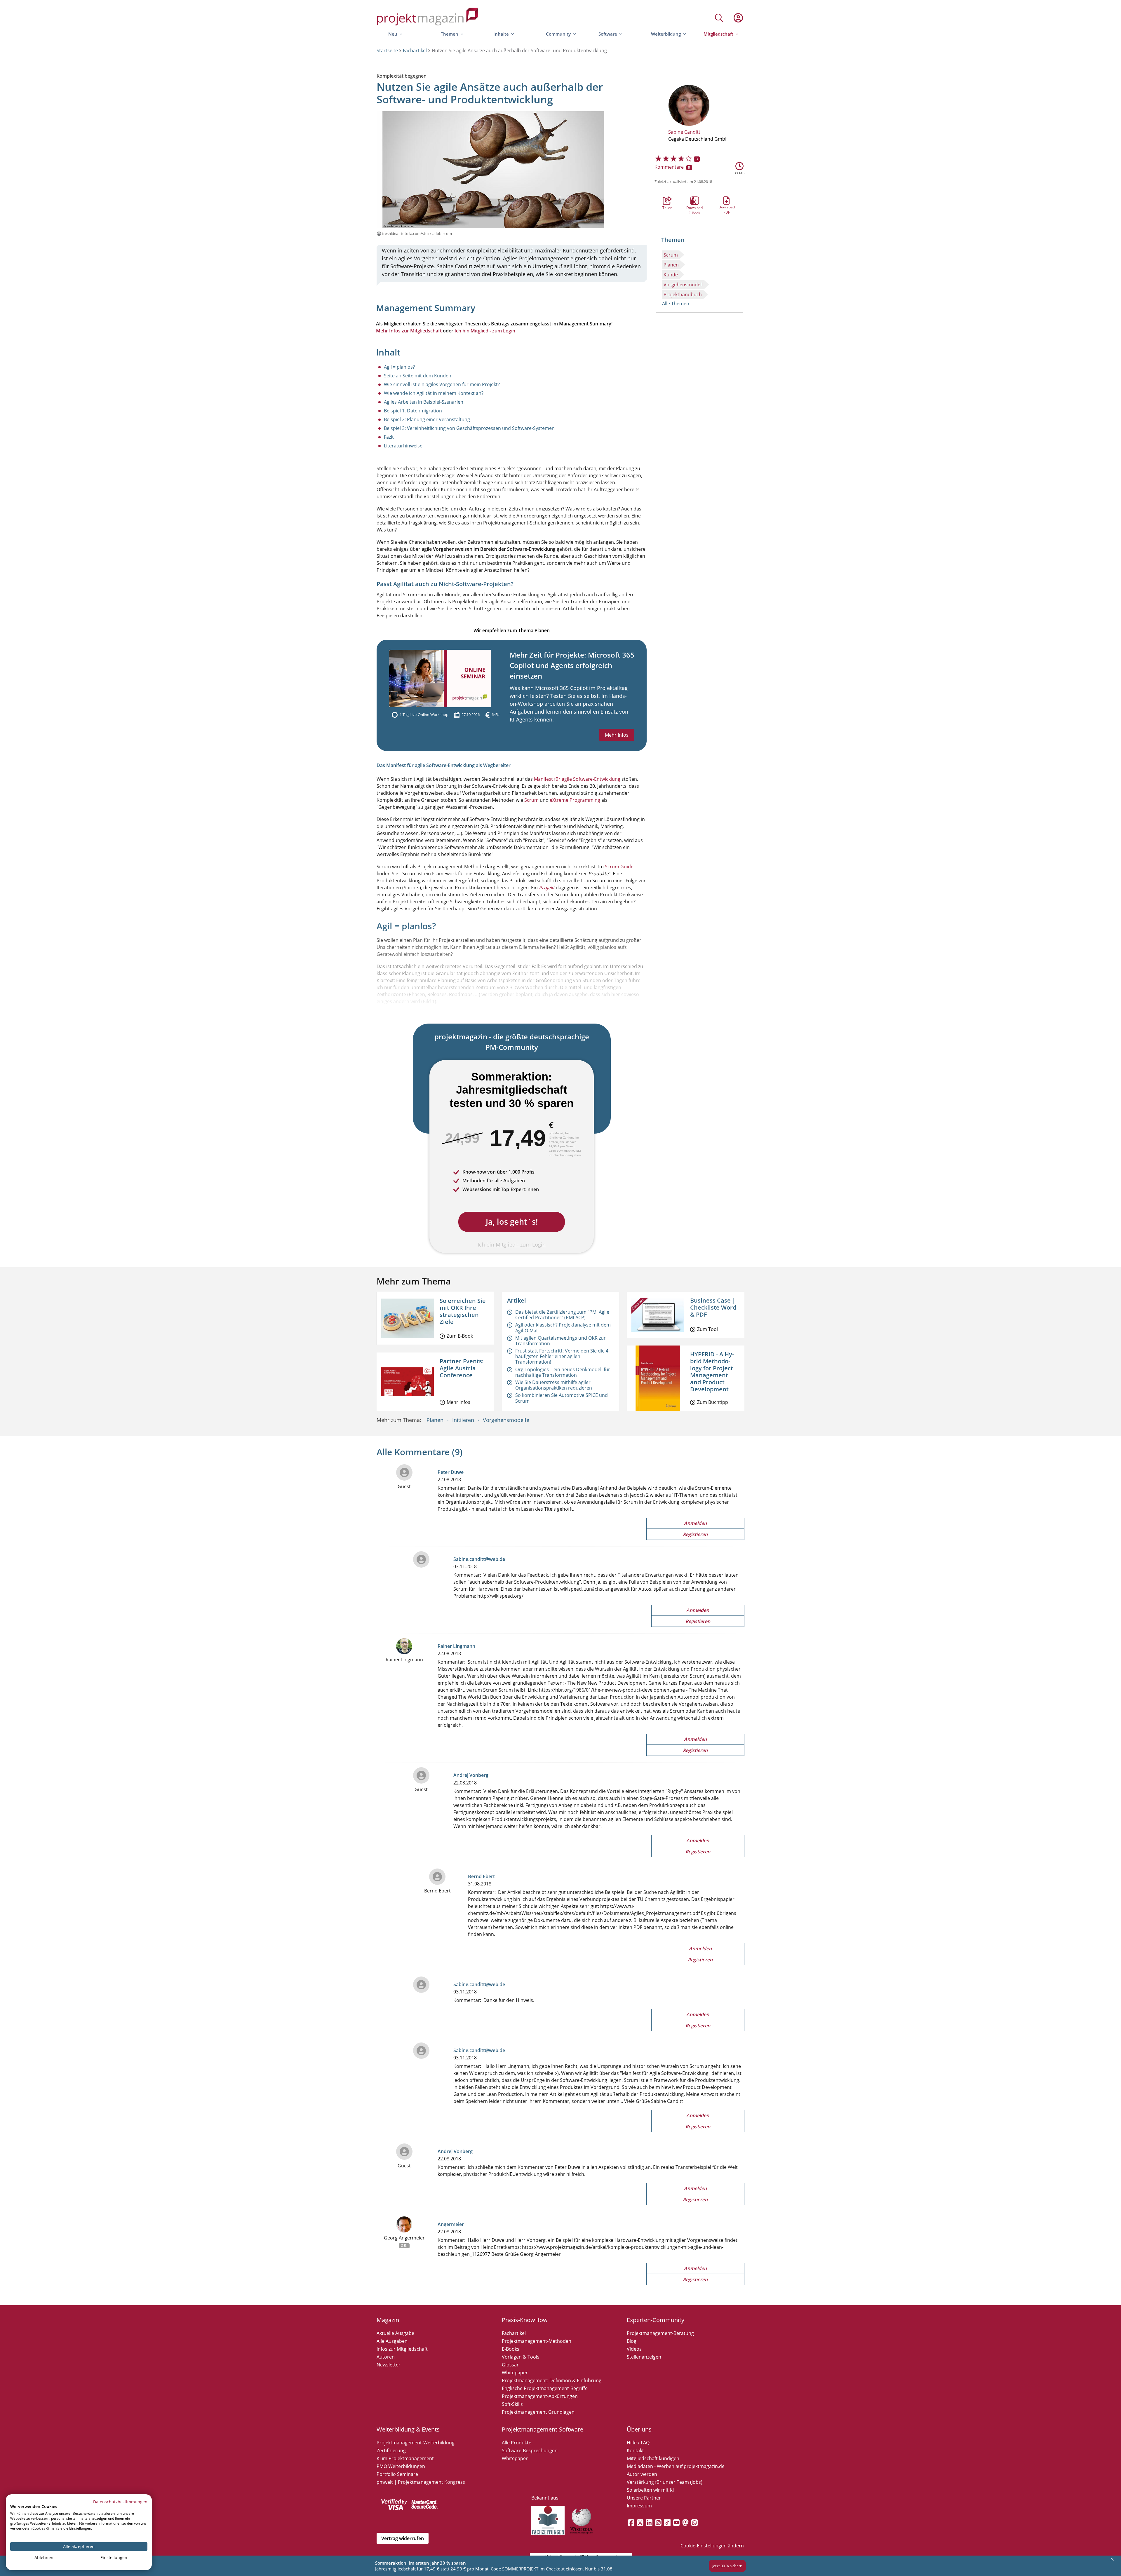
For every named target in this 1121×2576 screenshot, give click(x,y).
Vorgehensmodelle (506, 1420)
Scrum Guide (619, 867)
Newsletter (389, 2365)
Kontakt (635, 2450)
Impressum (639, 2506)
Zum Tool (707, 1329)
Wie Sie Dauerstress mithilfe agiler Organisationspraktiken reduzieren (554, 1385)
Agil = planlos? (399, 367)
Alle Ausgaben (392, 2341)
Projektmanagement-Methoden (537, 2341)
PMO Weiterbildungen (401, 2466)
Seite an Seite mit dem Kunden (418, 376)
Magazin (388, 2320)
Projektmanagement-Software (543, 2429)
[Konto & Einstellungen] (738, 18)
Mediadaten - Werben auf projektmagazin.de (676, 2466)
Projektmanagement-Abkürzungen (540, 2396)
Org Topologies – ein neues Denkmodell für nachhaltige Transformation (563, 1372)
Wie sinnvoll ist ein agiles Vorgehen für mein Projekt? (442, 384)
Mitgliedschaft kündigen (653, 2458)
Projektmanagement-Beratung (660, 2333)
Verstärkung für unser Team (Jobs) (665, 2482)
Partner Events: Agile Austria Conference (462, 1368)
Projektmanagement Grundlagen (538, 2412)
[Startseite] (428, 18)
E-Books (511, 2349)
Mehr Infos (617, 735)
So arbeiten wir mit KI (650, 2490)
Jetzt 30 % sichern (727, 2566)
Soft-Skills (512, 2404)
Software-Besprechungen (530, 2450)
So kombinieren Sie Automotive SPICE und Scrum (562, 1398)
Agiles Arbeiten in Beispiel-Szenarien (424, 402)
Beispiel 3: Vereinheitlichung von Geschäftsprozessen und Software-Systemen (469, 428)
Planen (671, 265)
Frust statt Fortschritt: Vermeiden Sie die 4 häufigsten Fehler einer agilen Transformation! (562, 1356)
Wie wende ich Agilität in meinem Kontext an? (434, 393)
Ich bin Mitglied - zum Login (485, 331)
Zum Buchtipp (713, 1402)
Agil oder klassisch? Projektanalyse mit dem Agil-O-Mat (563, 1328)
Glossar (510, 2365)
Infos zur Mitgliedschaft (402, 2349)
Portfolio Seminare (397, 2474)
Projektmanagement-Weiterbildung (416, 2443)
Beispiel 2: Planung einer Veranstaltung (427, 419)
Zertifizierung (391, 2450)
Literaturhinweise (403, 446)
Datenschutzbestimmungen (120, 2502)
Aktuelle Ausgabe (395, 2333)
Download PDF (727, 201)
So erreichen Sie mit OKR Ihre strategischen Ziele (463, 1311)
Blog (632, 2341)
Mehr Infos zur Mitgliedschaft (409, 331)
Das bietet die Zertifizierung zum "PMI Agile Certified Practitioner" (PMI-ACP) (562, 1315)
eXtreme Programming (575, 800)
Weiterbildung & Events (408, 2429)
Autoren (386, 2357)
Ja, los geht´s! (512, 1222)
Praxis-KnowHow (525, 2320)
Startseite (387, 50)
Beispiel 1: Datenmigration (413, 411)
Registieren (695, 1534)
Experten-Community (656, 2320)
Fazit (389, 437)
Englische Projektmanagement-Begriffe (545, 2388)
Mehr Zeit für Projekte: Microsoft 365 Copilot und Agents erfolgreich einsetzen (572, 665)
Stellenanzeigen (644, 2357)
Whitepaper (515, 2373)
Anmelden (695, 1523)
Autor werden (642, 2474)
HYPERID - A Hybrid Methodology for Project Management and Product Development (712, 1372)
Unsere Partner (644, 2498)
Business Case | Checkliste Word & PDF (713, 1307)
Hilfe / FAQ (638, 2443)
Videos (634, 2349)
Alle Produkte (517, 2443)
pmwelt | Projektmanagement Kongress (421, 2482)
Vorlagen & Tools (521, 2357)
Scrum (671, 255)
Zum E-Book (460, 1336)
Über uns (639, 2429)
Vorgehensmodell (683, 285)
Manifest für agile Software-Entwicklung (577, 779)
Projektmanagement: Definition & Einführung (552, 2380)
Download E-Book (694, 201)
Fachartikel (415, 50)
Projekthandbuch (683, 294)
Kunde (671, 275)
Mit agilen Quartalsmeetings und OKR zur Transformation (560, 1341)
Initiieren (463, 1420)
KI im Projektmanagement (405, 2458)
